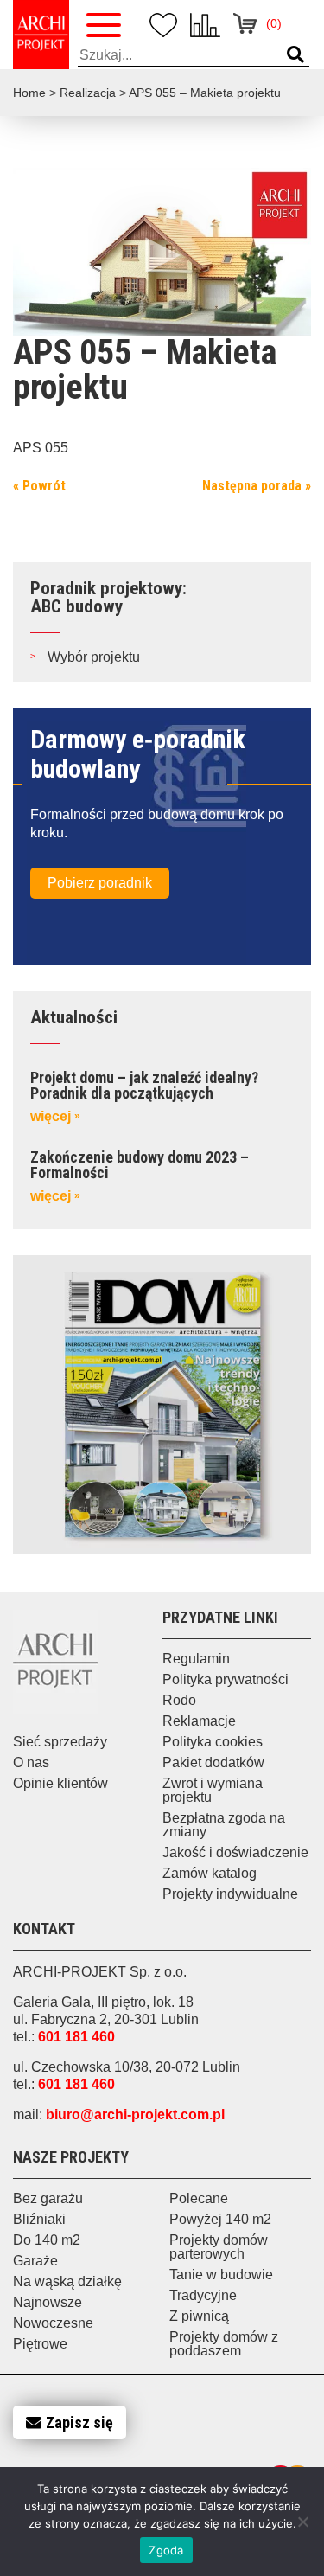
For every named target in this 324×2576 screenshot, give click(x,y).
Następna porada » (257, 486)
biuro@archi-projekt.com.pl (135, 2115)
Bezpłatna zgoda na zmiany (224, 1825)
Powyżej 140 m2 (220, 2219)
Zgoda (166, 2550)
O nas (31, 1762)
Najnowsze (48, 2302)
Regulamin (196, 1659)
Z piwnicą (199, 2316)
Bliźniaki (39, 2219)
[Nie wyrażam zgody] (302, 2522)
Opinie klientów (60, 1783)
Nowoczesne (53, 2323)
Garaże (35, 2261)
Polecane (199, 2198)
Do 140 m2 (47, 2240)
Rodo (179, 1700)
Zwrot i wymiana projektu (213, 1790)
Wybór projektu (94, 657)
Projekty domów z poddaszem (224, 2344)
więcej (55, 1117)
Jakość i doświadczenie (235, 1852)
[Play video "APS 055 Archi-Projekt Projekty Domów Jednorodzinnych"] (162, 252)
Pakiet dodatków (213, 1762)
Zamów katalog (210, 1873)
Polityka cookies (213, 1742)
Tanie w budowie (221, 2275)
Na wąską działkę (67, 2281)
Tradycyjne (203, 2295)
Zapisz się (79, 2422)
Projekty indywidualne (230, 1894)
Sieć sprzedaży (60, 1742)
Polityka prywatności (226, 1679)
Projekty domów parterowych (219, 2247)
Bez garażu (48, 2198)
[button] (295, 55)
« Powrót (39, 486)
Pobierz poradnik (100, 883)
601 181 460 (76, 2037)
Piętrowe (40, 2344)
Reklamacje (199, 1721)
